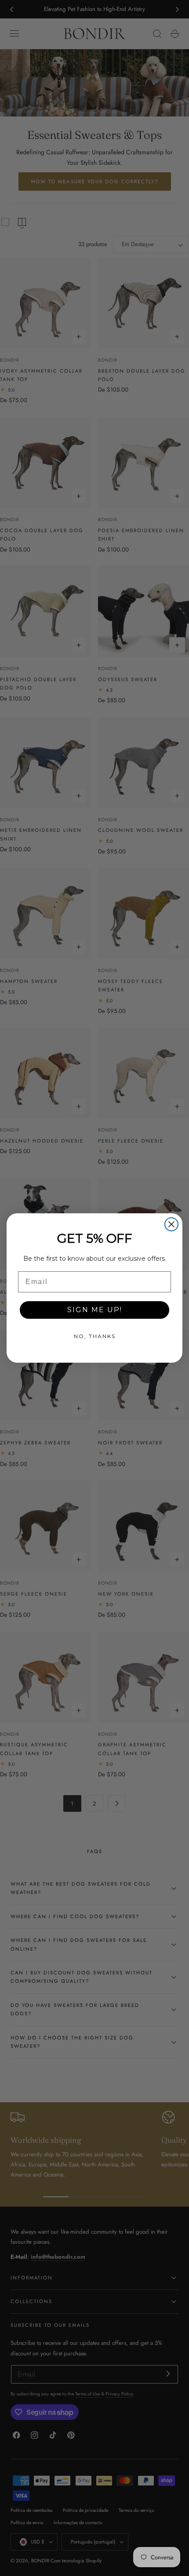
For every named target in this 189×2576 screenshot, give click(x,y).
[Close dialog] (171, 1224)
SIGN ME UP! (95, 1310)
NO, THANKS (95, 1336)
